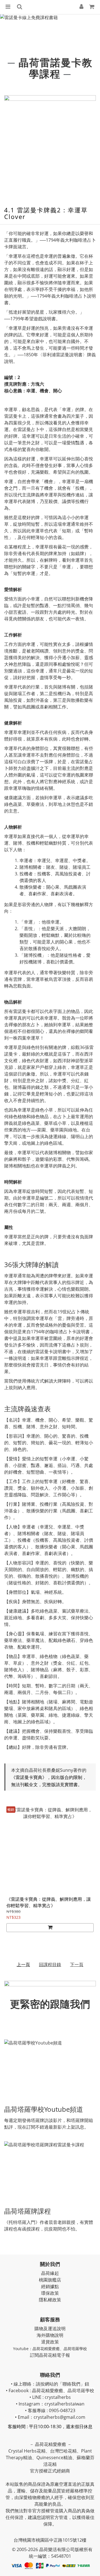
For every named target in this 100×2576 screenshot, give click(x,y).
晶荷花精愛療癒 (46, 2349)
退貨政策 (50, 2342)
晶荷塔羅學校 (75, 2349)
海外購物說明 (50, 2335)
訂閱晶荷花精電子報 (50, 2355)
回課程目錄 (50, 1964)
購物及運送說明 (50, 2329)
